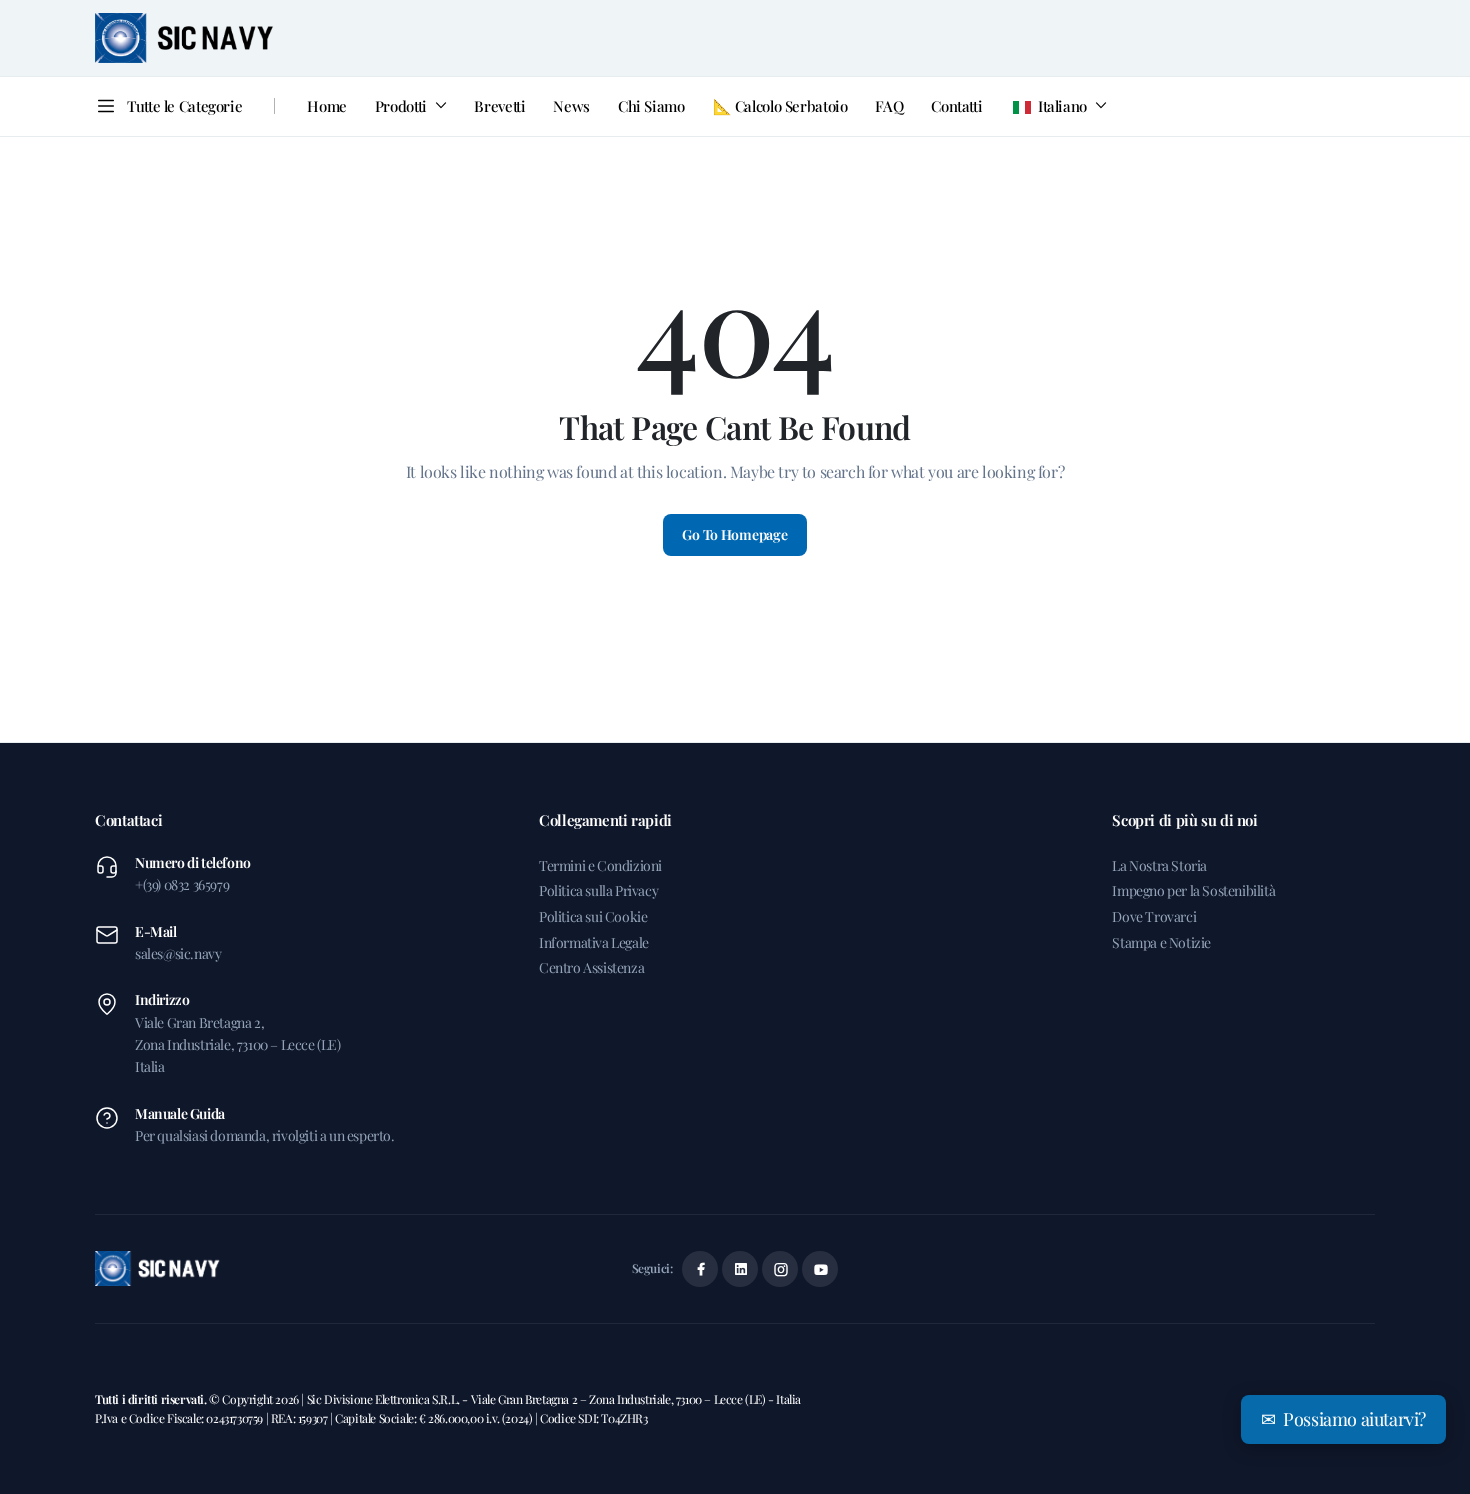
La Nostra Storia (1159, 865)
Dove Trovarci (1154, 916)
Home (327, 106)
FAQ (889, 106)
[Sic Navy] (185, 38)
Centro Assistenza (591, 967)
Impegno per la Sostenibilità (1193, 890)
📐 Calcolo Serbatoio (780, 106)
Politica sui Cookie (593, 916)
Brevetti (499, 106)
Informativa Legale (594, 942)
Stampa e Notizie (1161, 942)
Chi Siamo (651, 106)
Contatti (956, 106)
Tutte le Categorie (184, 106)
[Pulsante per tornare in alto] (1425, 1449)
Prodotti (401, 106)
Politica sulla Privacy (598, 890)
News (571, 106)
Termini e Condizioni (600, 865)
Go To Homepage (734, 534)
